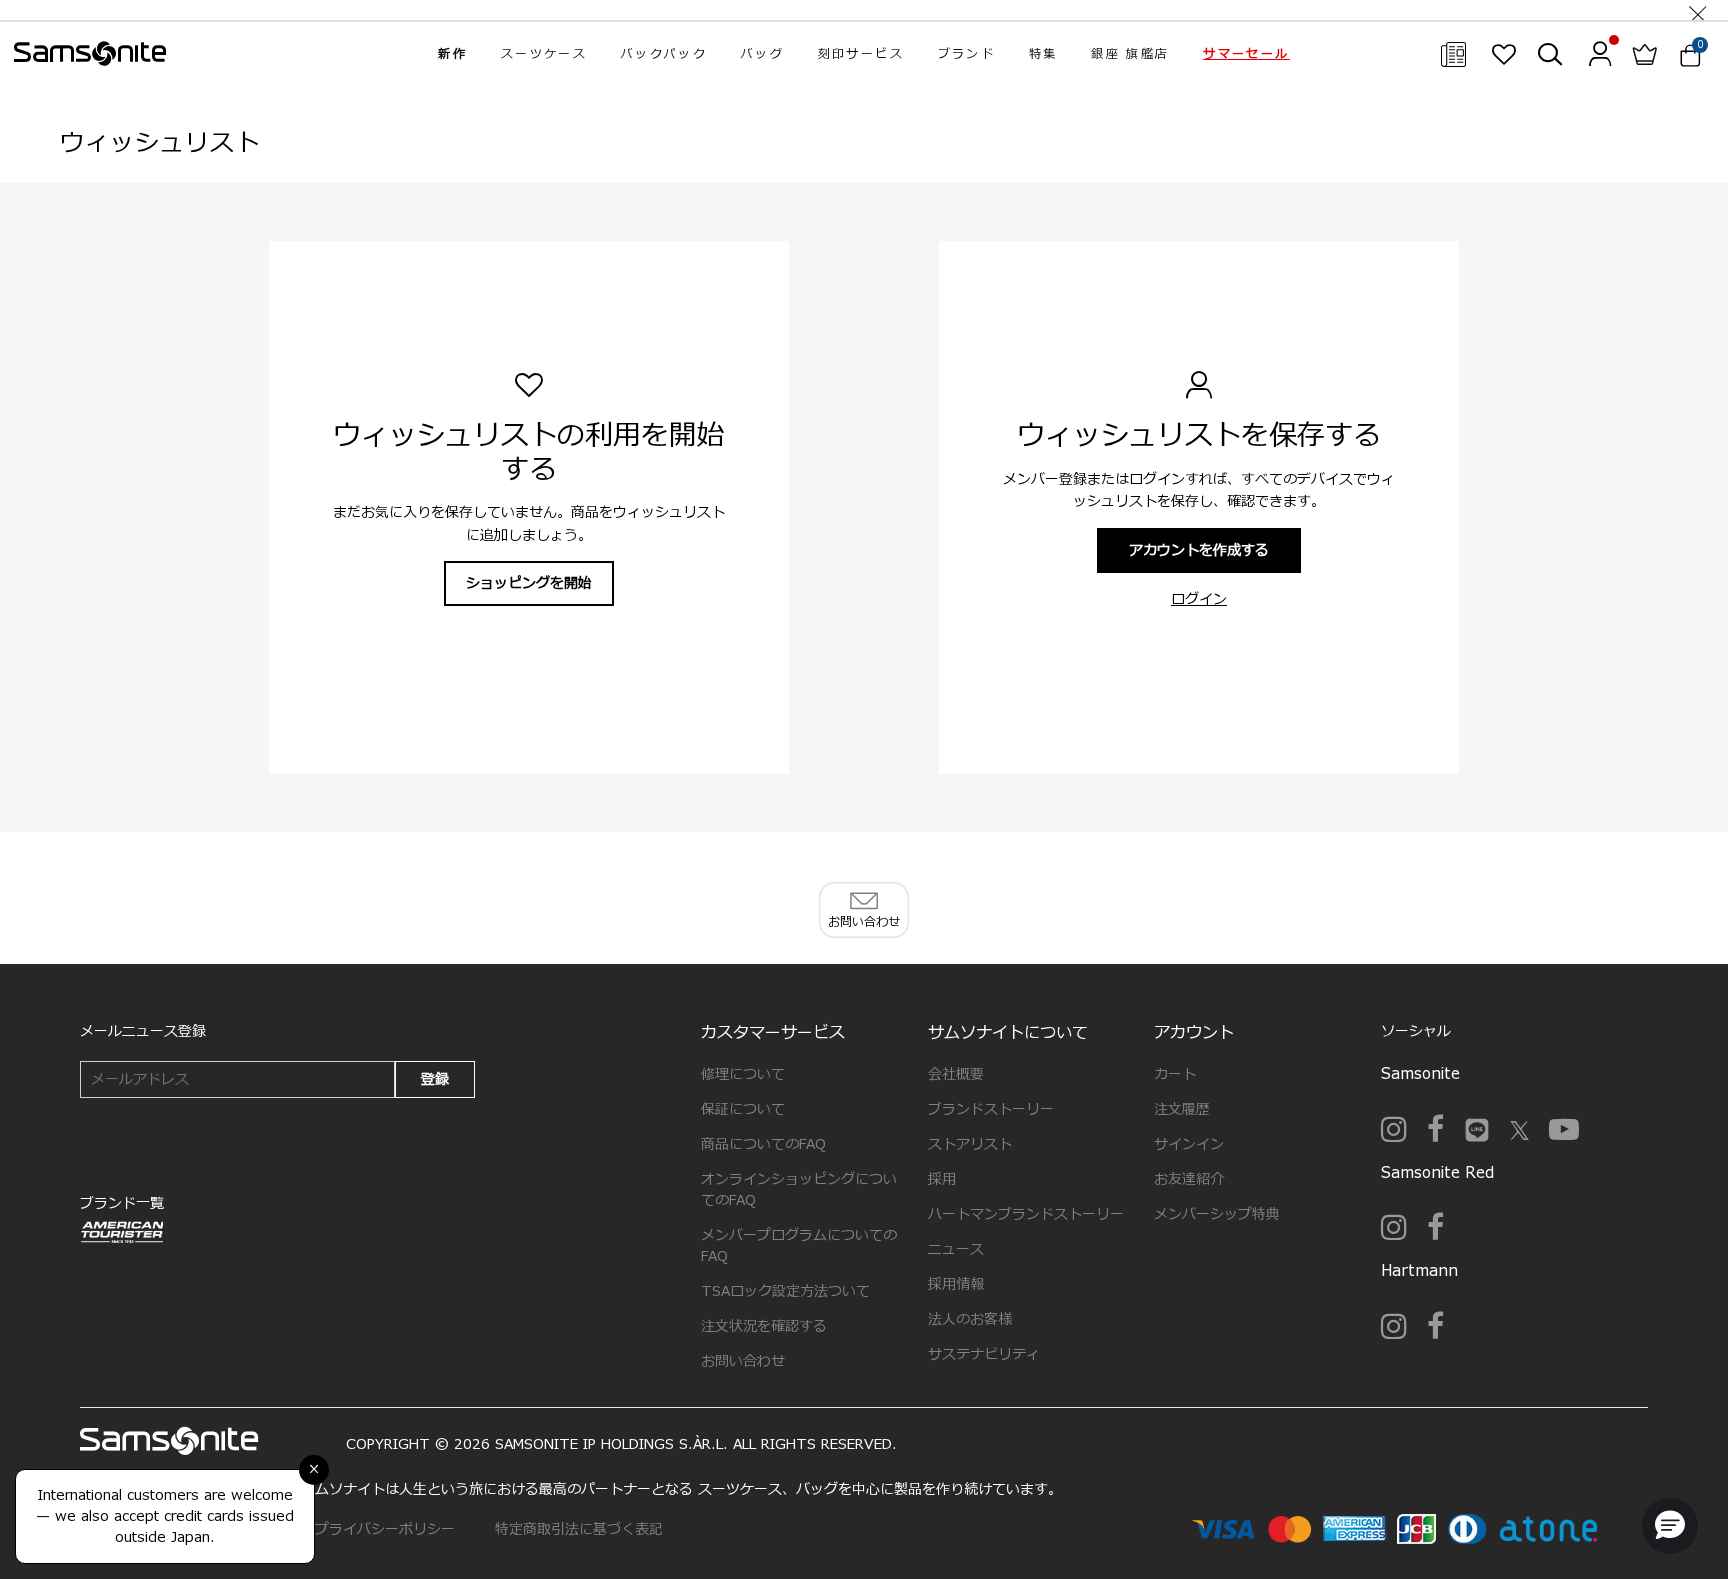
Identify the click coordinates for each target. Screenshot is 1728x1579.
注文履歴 (1182, 1109)
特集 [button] (1043, 54)
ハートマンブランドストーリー (1026, 1214)
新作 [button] (452, 54)
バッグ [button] (762, 54)
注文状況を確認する (764, 1326)
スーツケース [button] (544, 54)
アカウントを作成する (1199, 550)
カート (1175, 1074)
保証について (743, 1109)
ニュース (956, 1249)
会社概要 (956, 1074)
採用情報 (956, 1284)
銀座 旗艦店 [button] (1130, 54)
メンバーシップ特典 (1217, 1214)
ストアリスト (970, 1144)
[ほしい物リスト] (1503, 54)
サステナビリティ (984, 1354)
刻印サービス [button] (861, 54)
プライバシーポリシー (385, 1529)
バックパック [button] (664, 54)
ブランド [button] (967, 54)
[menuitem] (453, 54)
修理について (743, 1074)
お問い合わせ (743, 1361)
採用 (942, 1179)
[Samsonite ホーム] (90, 54)
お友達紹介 (1189, 1179)
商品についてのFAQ (763, 1144)
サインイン (1189, 1144)
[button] (1246, 54)
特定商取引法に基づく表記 (579, 1529)
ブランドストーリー (991, 1109)
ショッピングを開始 (529, 583)
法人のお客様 (970, 1319)
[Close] (1698, 10)
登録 (435, 1079)
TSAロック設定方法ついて (785, 1291)
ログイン (1199, 599)
